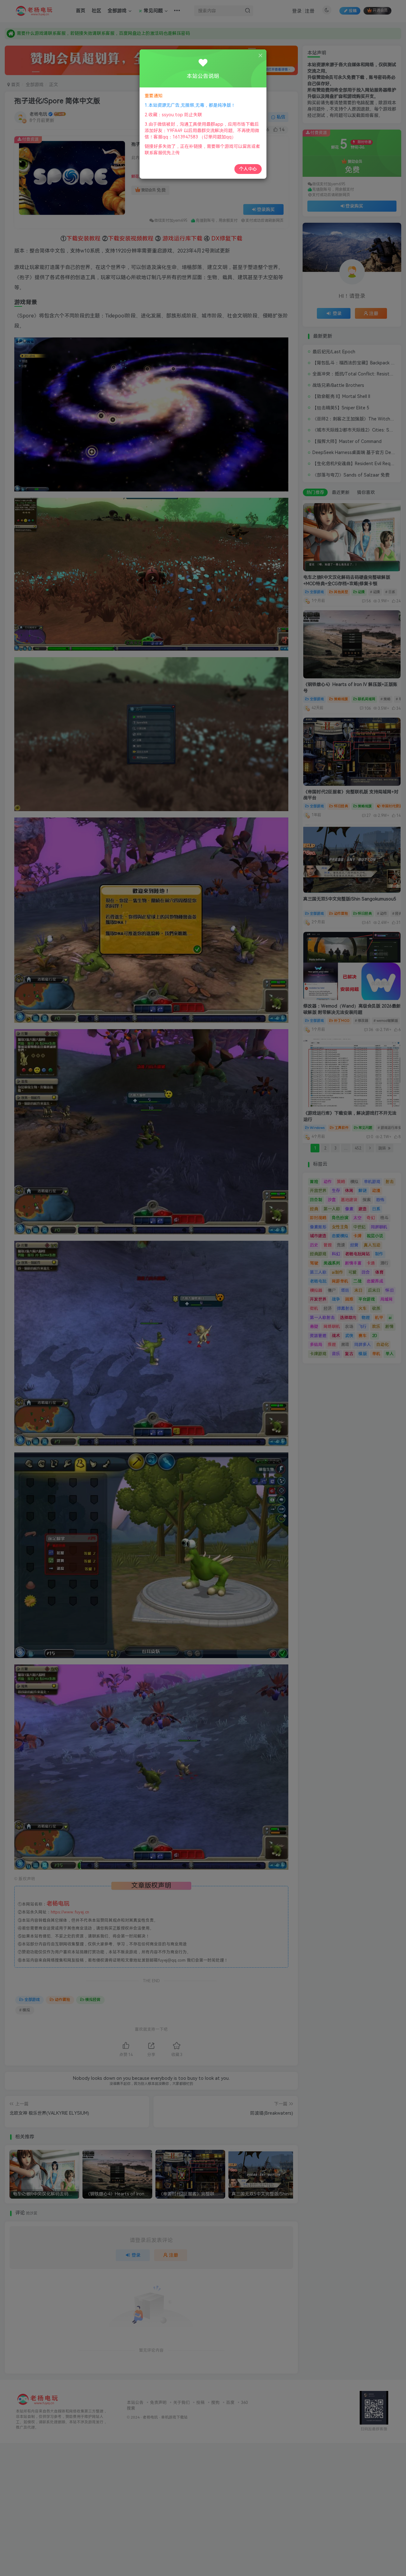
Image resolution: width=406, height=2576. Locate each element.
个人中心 (248, 169)
